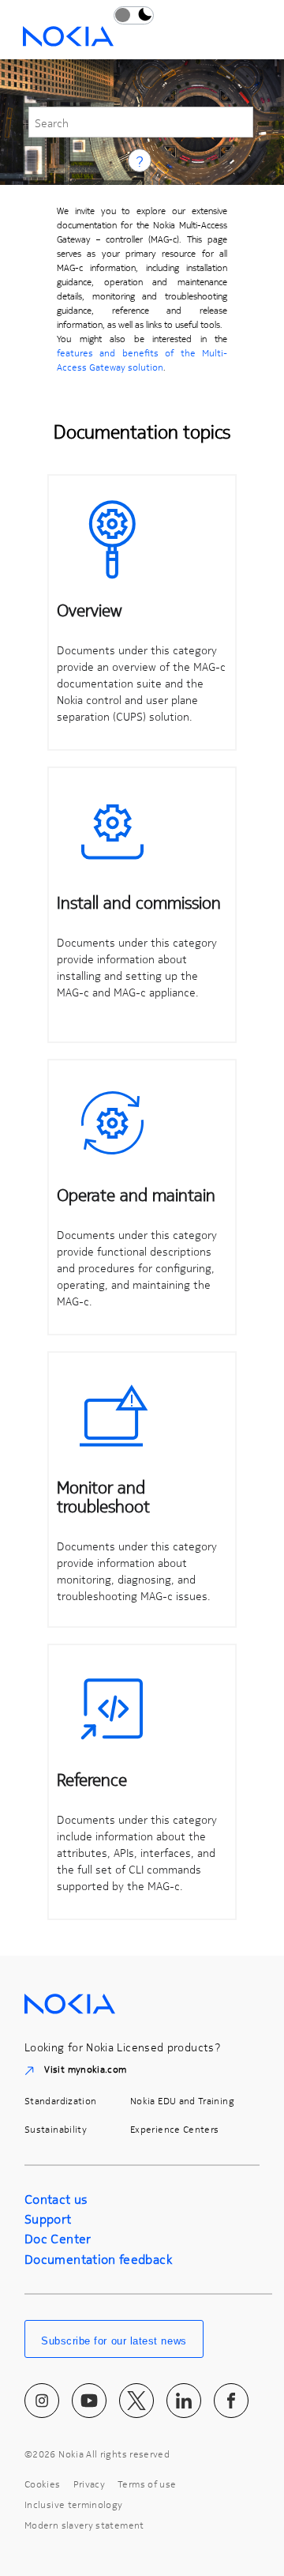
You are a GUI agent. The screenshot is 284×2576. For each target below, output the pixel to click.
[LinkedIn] (184, 2401)
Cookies (43, 2484)
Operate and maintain (136, 1195)
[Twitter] (136, 2401)
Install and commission (139, 902)
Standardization (60, 2101)
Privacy (90, 2484)
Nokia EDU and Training (182, 2101)
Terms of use (147, 2484)
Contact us (56, 2199)
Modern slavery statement (84, 2525)
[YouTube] (89, 2401)
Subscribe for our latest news (114, 2341)
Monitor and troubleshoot (103, 1497)
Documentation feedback (98, 2259)
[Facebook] (231, 2401)
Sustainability (56, 2130)
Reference (92, 1779)
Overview (89, 610)
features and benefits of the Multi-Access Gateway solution (142, 360)
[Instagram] (42, 2401)
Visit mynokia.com (84, 2069)
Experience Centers (174, 2130)
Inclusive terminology (74, 2504)
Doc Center (58, 2239)
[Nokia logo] (70, 2002)
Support (48, 2219)
